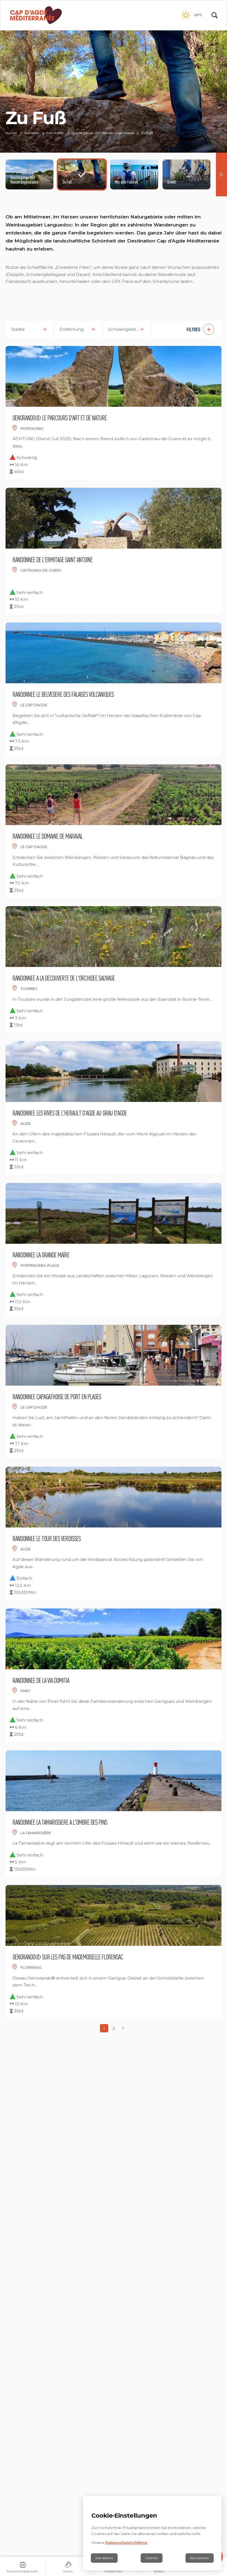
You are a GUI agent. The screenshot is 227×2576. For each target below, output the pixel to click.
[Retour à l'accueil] (36, 15)
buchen (68, 2571)
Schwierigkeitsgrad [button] (127, 329)
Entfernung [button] (72, 329)
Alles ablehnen (104, 2558)
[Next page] (123, 2028)
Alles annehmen (200, 2558)
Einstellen (152, 2558)
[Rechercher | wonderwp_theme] (215, 15)
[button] (189, 329)
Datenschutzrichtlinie (126, 2543)
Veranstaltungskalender (23, 2571)
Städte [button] (18, 329)
